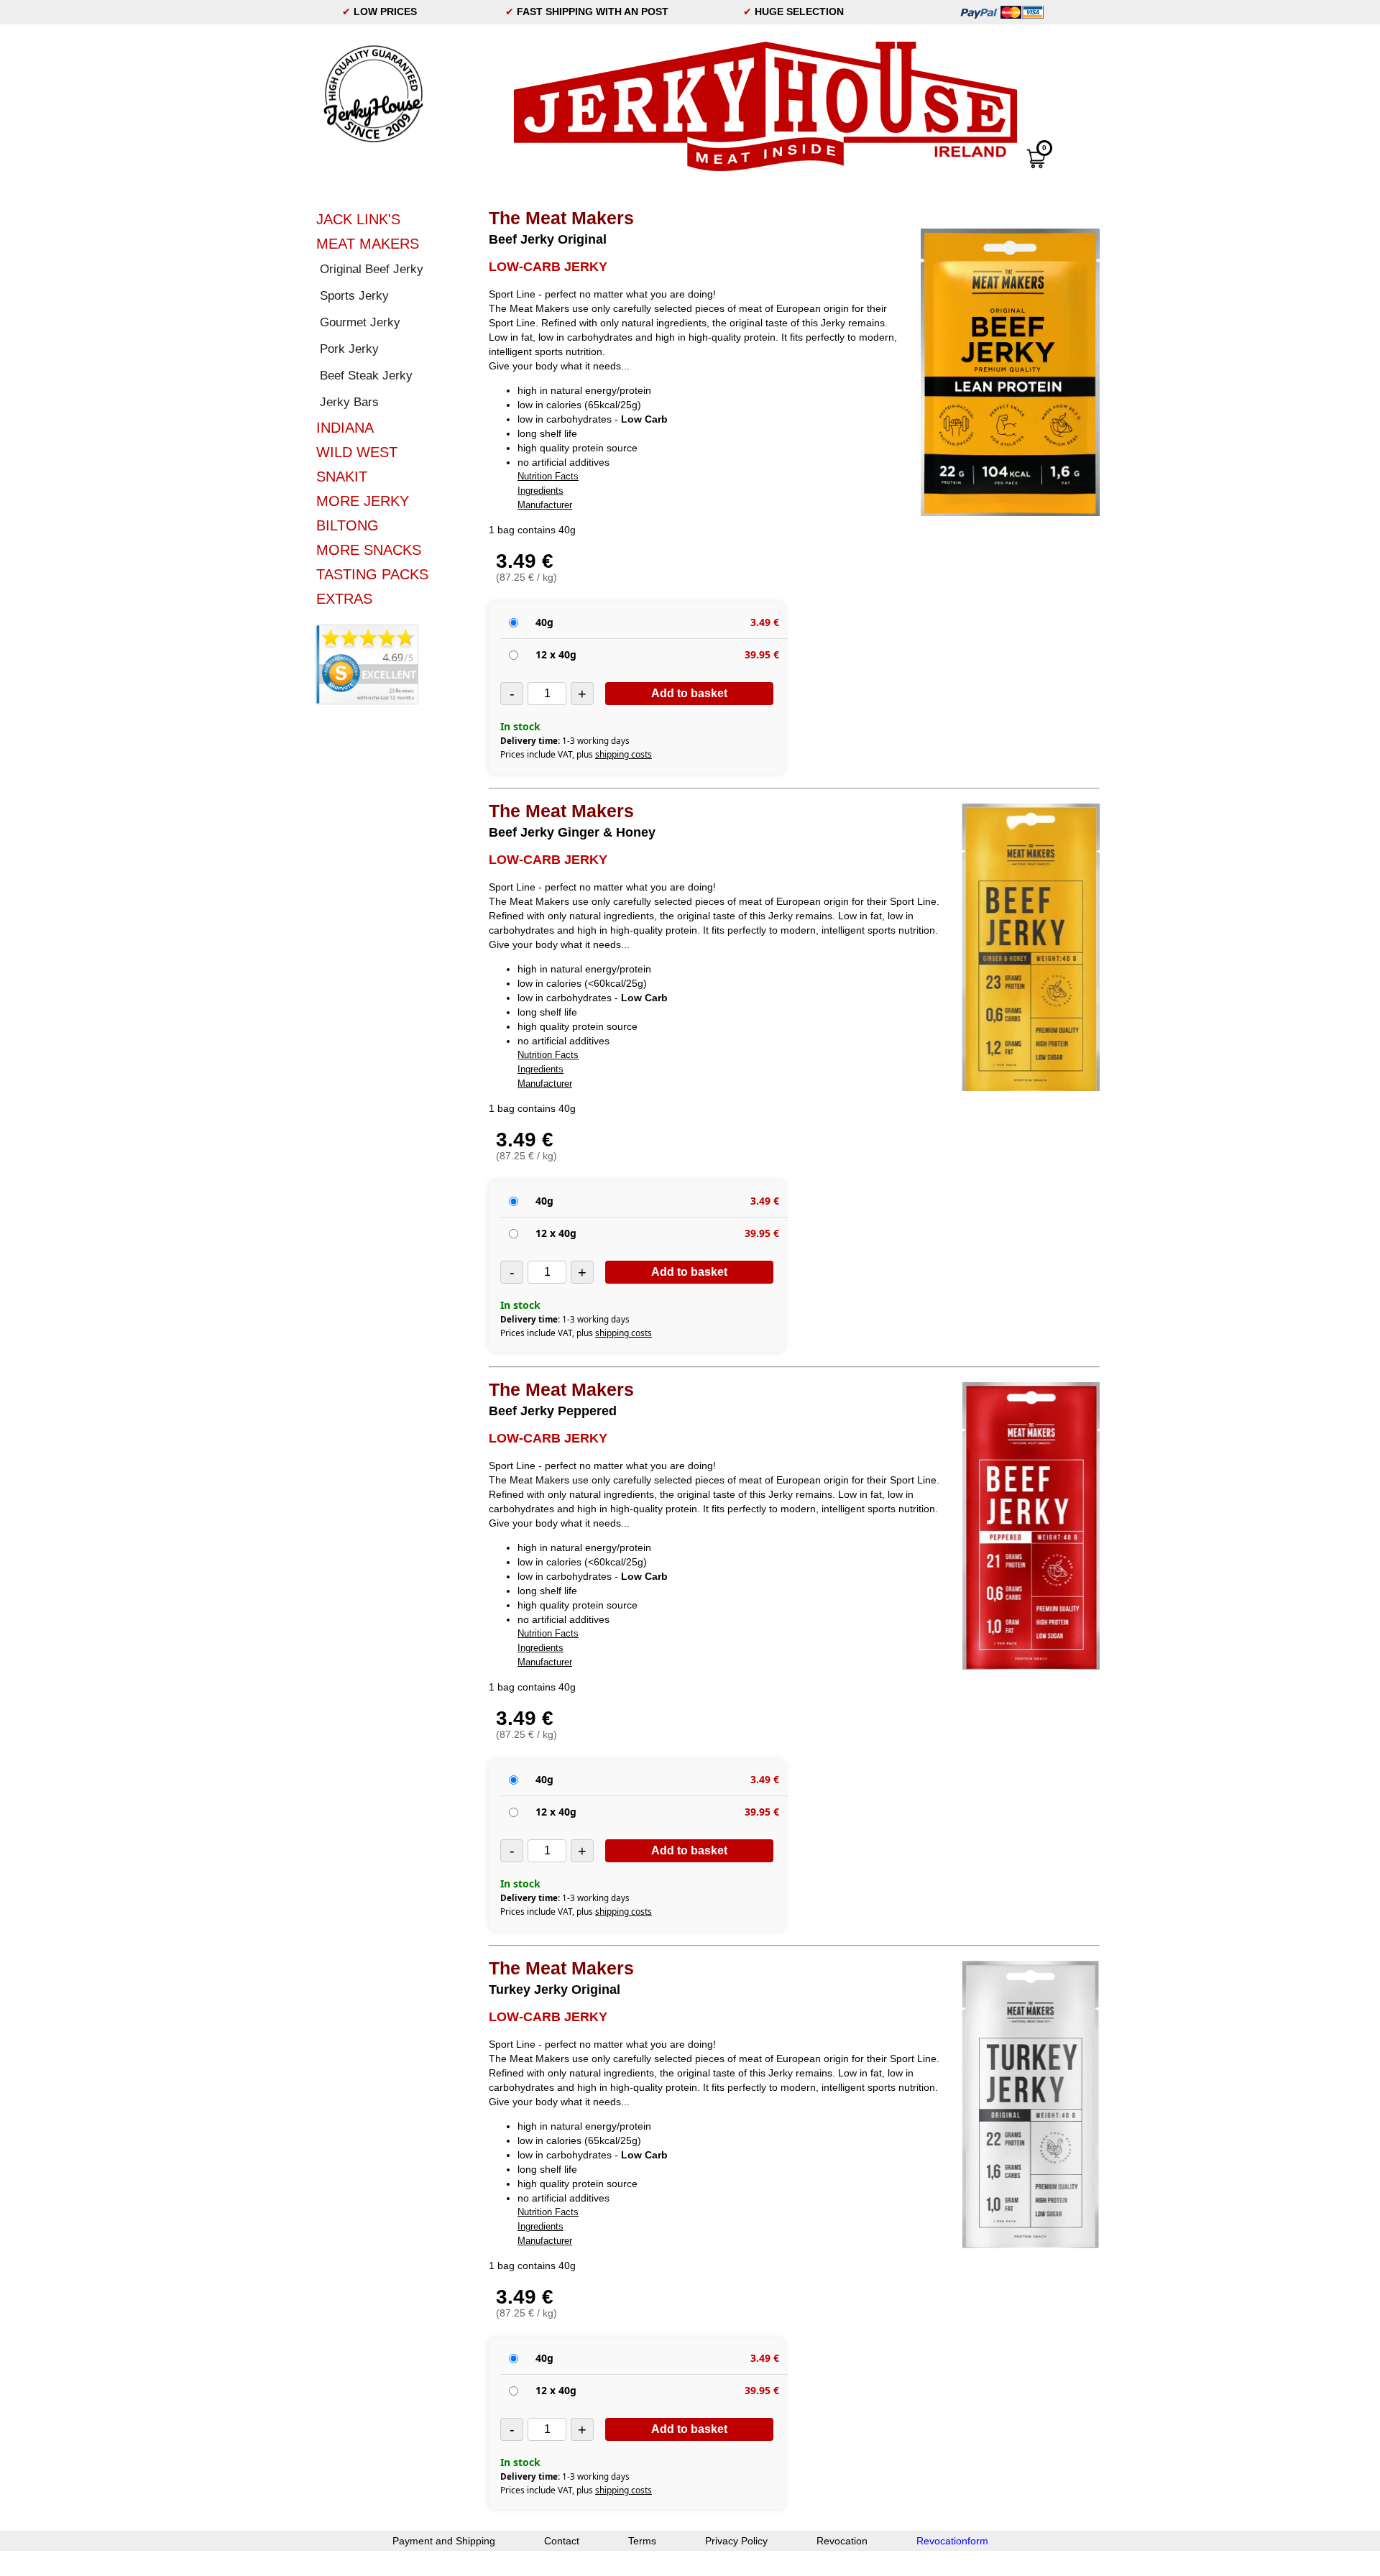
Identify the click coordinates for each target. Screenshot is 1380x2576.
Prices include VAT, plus (576, 754)
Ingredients (540, 491)
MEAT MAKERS (368, 244)
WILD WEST (357, 452)
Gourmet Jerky (360, 322)
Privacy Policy (736, 2541)
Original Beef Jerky (372, 269)
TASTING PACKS (372, 574)
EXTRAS (344, 599)
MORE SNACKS (369, 550)
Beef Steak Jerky (366, 376)
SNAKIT (342, 477)
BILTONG (348, 525)
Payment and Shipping (444, 2541)
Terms (642, 2541)
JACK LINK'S (358, 219)
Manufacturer (545, 505)
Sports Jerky (354, 296)
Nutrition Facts (548, 476)
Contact (562, 2541)
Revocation (842, 2541)
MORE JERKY (363, 501)
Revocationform (952, 2541)
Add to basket (689, 693)
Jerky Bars (349, 402)
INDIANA (345, 428)
